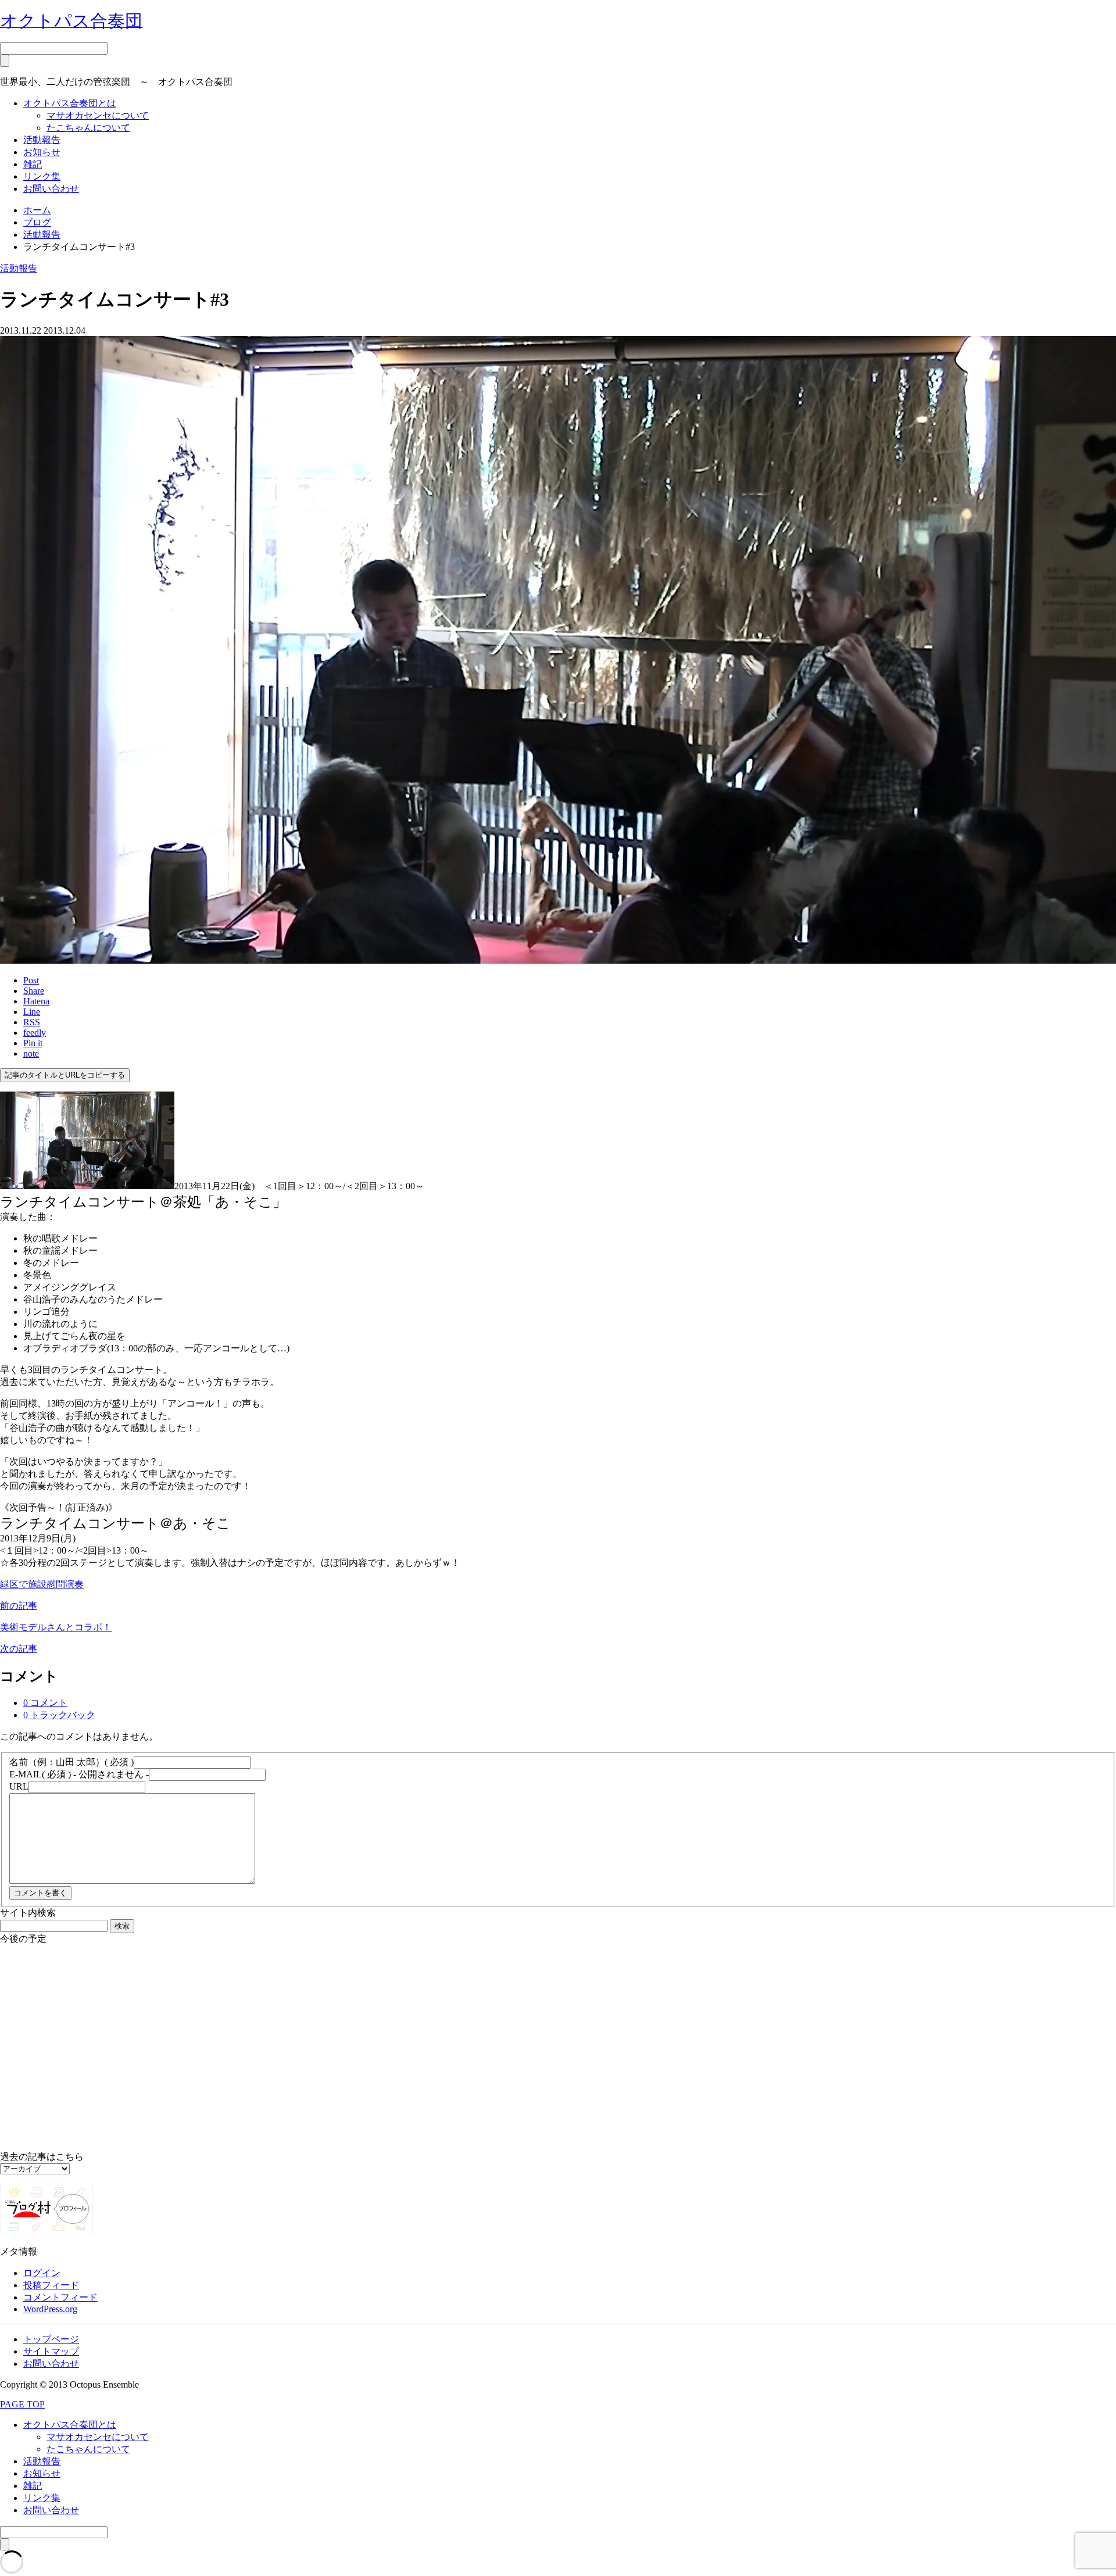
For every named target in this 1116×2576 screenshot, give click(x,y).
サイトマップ (51, 2351)
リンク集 (42, 176)
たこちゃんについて (88, 128)
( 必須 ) (71, 1762)
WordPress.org (50, 2309)
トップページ (51, 2339)
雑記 (33, 164)
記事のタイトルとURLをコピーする (65, 1075)
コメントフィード (60, 2297)
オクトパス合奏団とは (70, 103)
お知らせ (42, 152)
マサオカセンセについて (98, 115)
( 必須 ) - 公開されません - (79, 1774)
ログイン (42, 2273)
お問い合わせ (51, 189)
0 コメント (45, 1703)
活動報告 (42, 140)
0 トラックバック (59, 1715)
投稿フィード (51, 2285)
